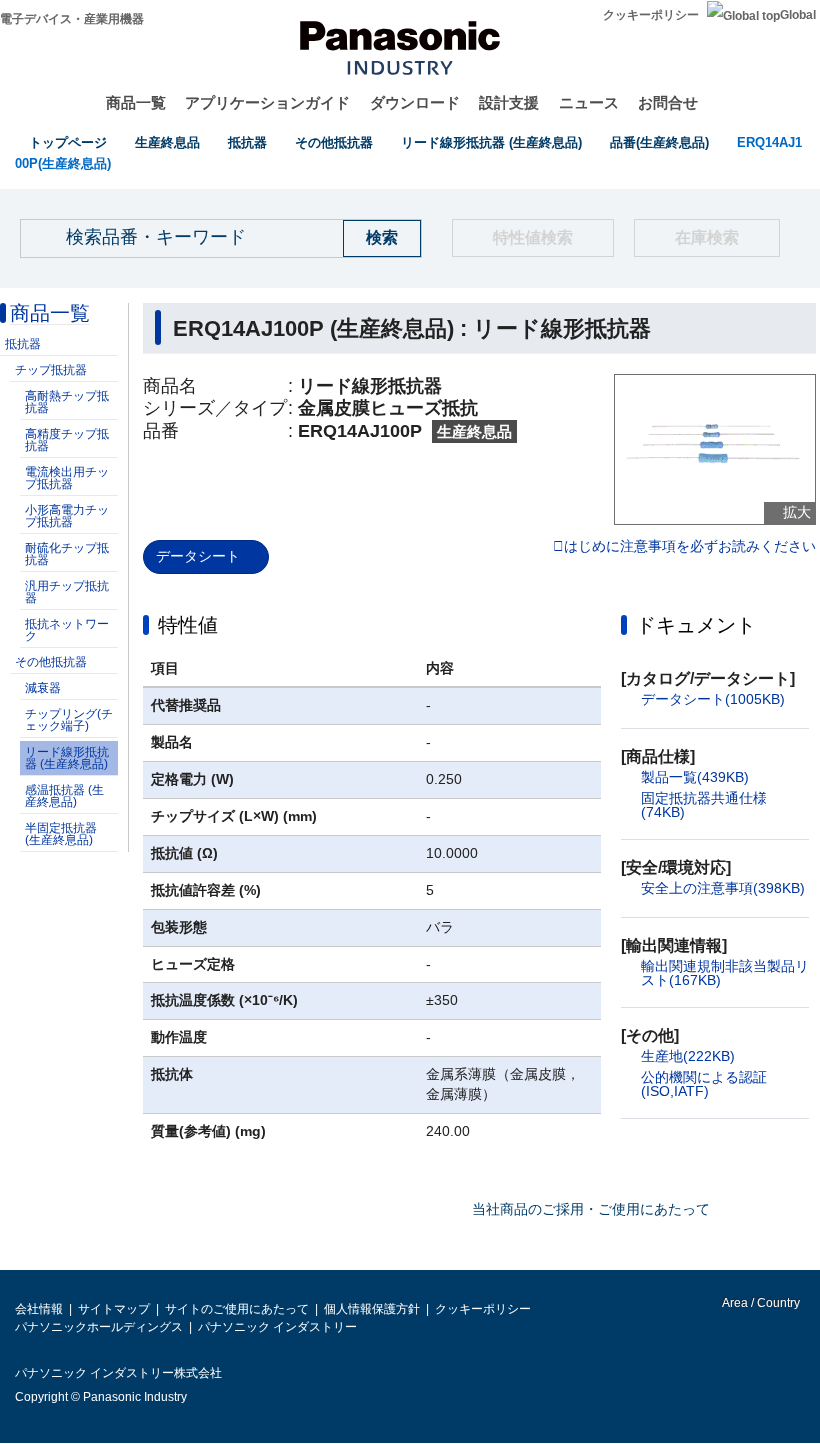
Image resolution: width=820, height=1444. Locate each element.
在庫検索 (707, 237)
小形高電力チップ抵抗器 (67, 516)
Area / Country (760, 1303)
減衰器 (43, 688)
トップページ (68, 142)
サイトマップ (114, 1309)
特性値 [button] (188, 625)
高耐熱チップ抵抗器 (67, 402)
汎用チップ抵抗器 (67, 592)
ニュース (589, 102)
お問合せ (668, 102)
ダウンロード (415, 102)
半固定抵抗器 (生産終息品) (61, 834)
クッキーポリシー (651, 15)
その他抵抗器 (334, 142)
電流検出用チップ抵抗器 (67, 478)
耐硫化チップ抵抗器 (67, 554)
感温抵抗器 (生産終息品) (64, 796)
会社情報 (39, 1309)
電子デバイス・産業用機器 (72, 19)
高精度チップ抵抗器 (67, 440)
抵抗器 (247, 142)
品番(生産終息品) (659, 142)
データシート (198, 556)
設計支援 (509, 102)
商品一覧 (136, 102)
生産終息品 (167, 142)
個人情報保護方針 (372, 1309)
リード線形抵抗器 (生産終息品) (491, 142)
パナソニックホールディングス (99, 1327)
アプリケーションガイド (267, 102)
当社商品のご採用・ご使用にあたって (591, 1209)
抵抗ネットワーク (67, 630)
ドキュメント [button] (696, 625)
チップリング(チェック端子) (69, 720)
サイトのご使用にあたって (237, 1309)
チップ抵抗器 (51, 370)
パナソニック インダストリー (277, 1327)
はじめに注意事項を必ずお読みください (690, 547)
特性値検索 (533, 237)
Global (798, 15)
